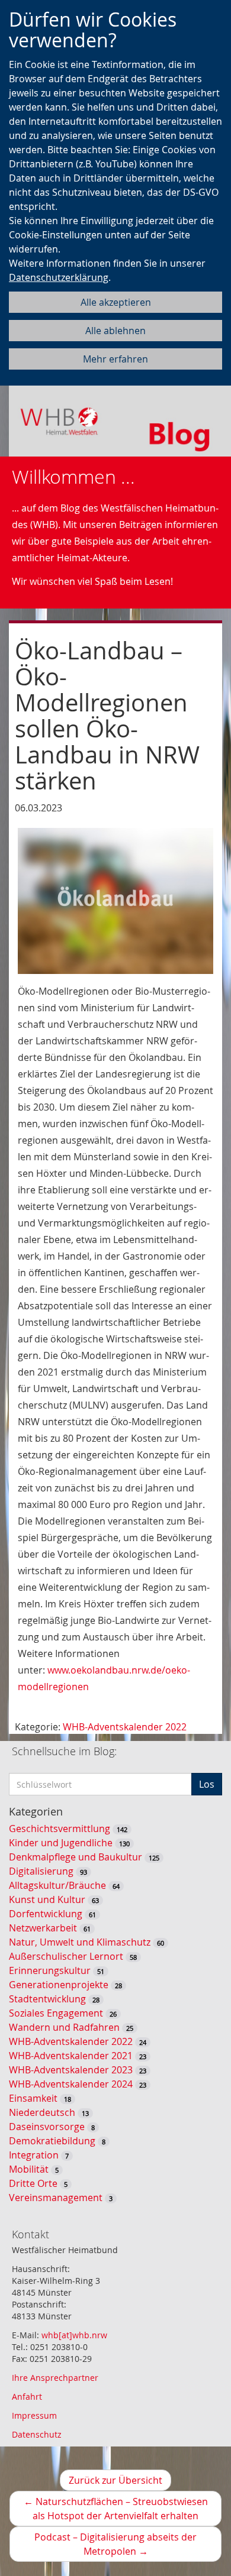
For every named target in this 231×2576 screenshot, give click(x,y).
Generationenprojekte (59, 1985)
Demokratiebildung (52, 2141)
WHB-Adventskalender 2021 (71, 2056)
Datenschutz (37, 2434)
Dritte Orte (33, 2183)
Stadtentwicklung (47, 1999)
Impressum (34, 2415)
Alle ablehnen (115, 331)
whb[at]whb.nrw (74, 2335)
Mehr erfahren (115, 359)
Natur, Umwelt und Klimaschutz (80, 1942)
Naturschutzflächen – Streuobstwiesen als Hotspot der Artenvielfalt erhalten (123, 2511)
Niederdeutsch (42, 2112)
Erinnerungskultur (50, 1970)
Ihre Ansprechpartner (55, 2378)
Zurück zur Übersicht (115, 2480)
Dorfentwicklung (46, 1914)
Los (207, 1784)
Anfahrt (27, 2397)
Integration (34, 2155)
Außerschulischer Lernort (66, 1956)
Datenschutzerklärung (59, 277)
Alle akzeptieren (116, 302)
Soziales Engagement (56, 2013)
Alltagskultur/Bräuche (57, 1885)
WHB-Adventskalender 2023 (71, 2070)
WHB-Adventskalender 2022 (125, 1727)
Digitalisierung (41, 1871)
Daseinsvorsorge (47, 2127)
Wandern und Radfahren (64, 2027)
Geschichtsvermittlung (60, 1829)
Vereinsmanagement (56, 2198)
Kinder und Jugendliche (61, 1843)
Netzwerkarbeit (43, 1928)
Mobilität (29, 2169)
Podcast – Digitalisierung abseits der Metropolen (115, 2546)
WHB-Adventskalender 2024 (71, 2084)
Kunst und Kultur (47, 1899)
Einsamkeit (33, 2098)
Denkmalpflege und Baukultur (76, 1857)
